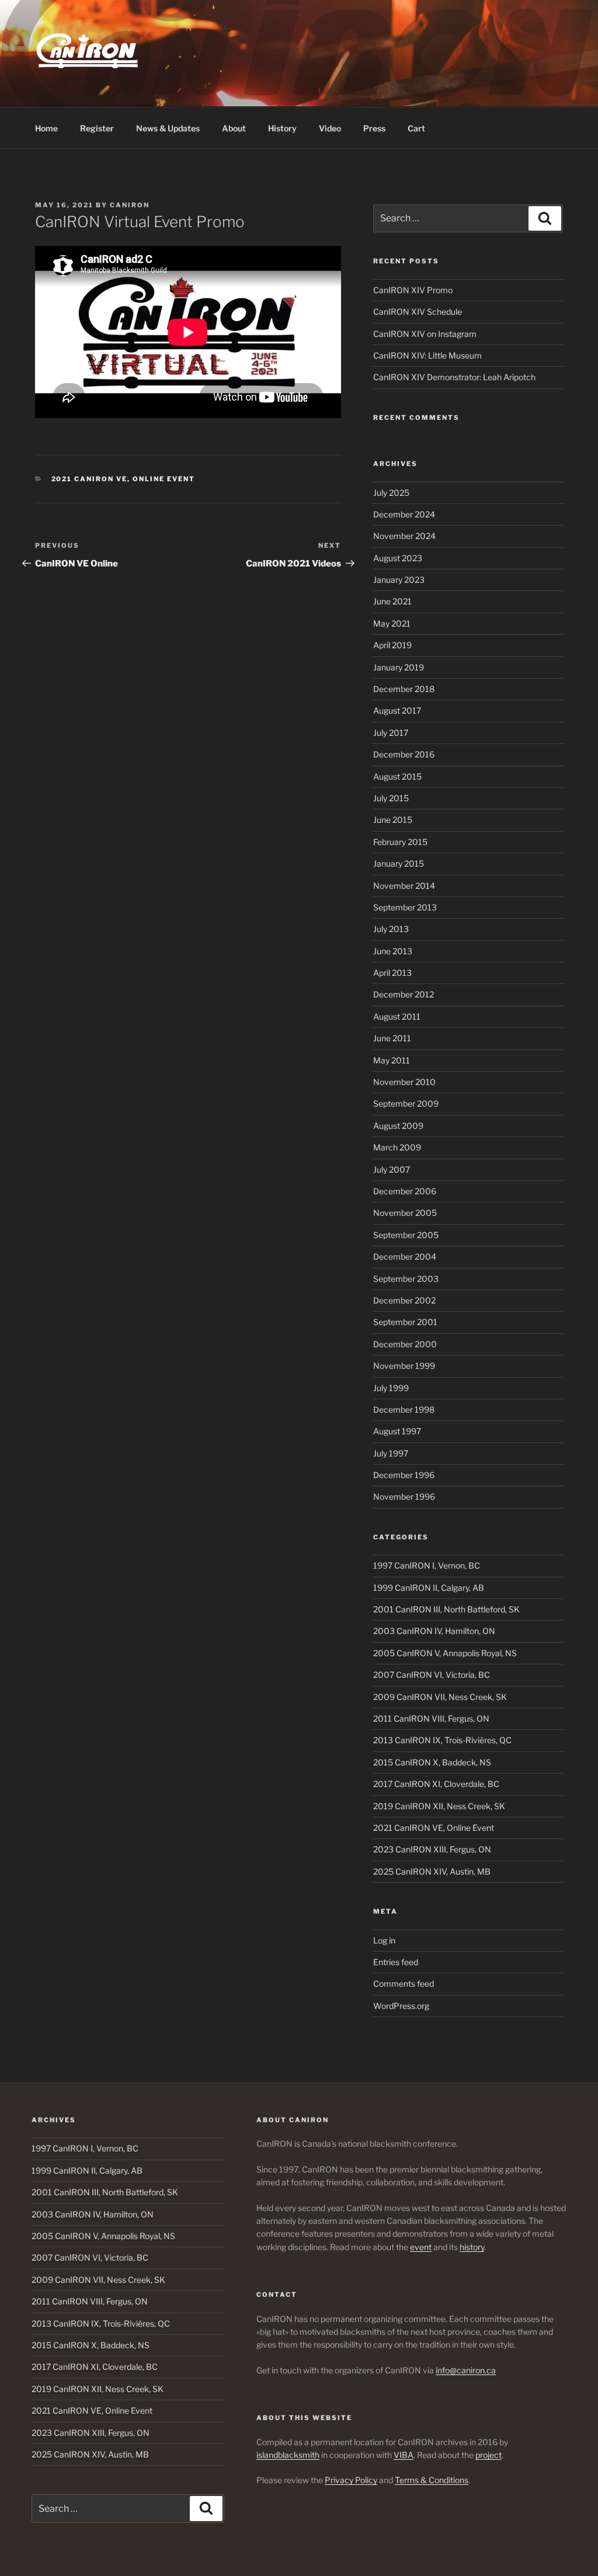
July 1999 (391, 1388)
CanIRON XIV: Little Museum (427, 355)
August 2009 (398, 1126)
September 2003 (406, 1279)
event (421, 2247)
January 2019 (399, 667)
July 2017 (391, 733)
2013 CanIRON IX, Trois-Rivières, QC (442, 1740)
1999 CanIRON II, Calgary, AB (429, 1588)
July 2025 (391, 493)
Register (97, 128)
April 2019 (392, 645)
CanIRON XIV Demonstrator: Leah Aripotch (454, 377)
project (489, 2455)
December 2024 (404, 514)
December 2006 (405, 1191)
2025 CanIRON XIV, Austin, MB (432, 1871)
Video (330, 128)
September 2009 (406, 1103)
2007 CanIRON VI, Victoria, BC (432, 1675)
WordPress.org (401, 2006)
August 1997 (397, 1431)
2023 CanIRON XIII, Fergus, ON (432, 1849)
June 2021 (392, 601)
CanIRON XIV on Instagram (425, 334)
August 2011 (397, 1016)
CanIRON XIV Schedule (418, 312)
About (234, 128)
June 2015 (393, 820)
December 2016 (404, 754)
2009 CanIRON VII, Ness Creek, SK (440, 1697)
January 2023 (399, 580)
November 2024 (404, 536)
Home (46, 128)
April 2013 (392, 973)
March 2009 (397, 1147)
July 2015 (391, 798)
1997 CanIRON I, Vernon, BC (427, 1565)
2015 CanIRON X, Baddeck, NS (432, 1762)
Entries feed (396, 1962)
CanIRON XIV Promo (413, 290)
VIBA (404, 2455)
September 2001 (405, 1322)
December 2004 (405, 1256)
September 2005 (406, 1235)
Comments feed (404, 1984)
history (472, 2247)
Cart (416, 128)
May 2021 (392, 623)
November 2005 (405, 1213)
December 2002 (404, 1300)
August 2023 (398, 558)
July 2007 (392, 1169)
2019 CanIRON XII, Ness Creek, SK (439, 1806)
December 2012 (404, 994)
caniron (130, 205)
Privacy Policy (351, 2480)
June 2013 (393, 951)
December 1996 (404, 1475)
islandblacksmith (288, 2455)
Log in (384, 1940)
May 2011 (392, 1060)
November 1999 (404, 1366)
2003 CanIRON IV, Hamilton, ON (434, 1631)
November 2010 (404, 1082)
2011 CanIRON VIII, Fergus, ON (431, 1718)
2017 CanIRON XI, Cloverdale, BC (436, 1784)
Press (374, 128)
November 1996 (404, 1496)
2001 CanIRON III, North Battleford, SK (446, 1609)
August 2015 (397, 776)
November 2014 (404, 886)
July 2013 (391, 929)
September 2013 (405, 907)
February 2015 (400, 842)
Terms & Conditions (432, 2480)
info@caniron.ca (466, 2370)
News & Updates (168, 128)
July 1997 (391, 1453)
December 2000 (405, 1344)
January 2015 (399, 863)
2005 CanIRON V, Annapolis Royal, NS (445, 1653)
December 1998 (404, 1409)
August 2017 (397, 710)
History (282, 128)
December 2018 (404, 689)
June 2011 (392, 1038)
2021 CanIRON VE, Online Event (124, 479)
